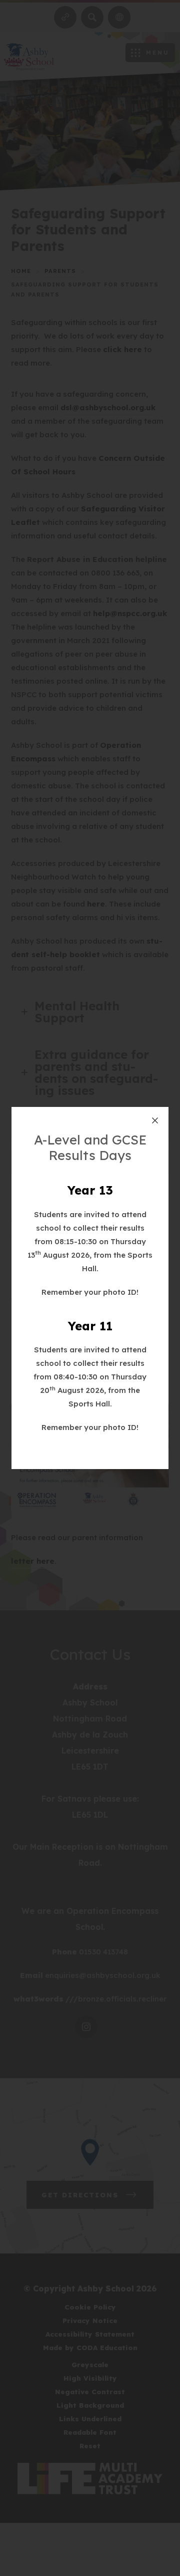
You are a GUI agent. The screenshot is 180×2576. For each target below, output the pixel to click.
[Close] (155, 1120)
